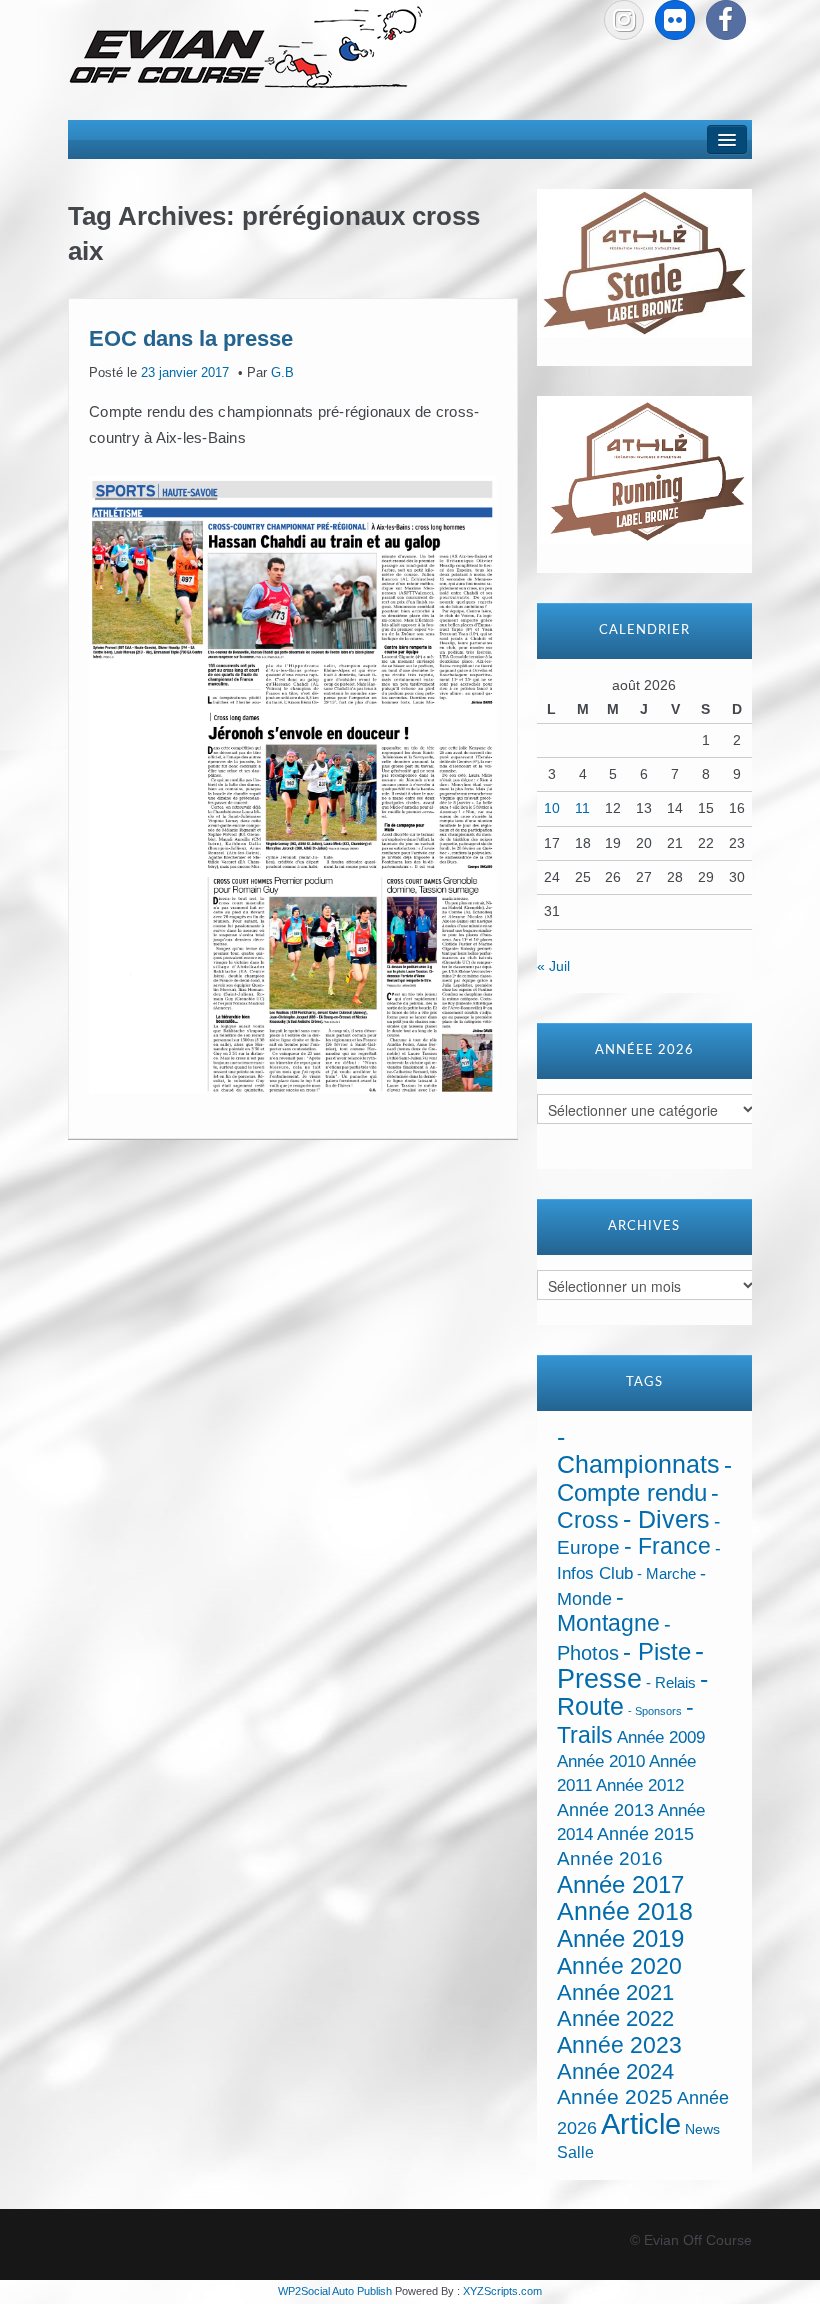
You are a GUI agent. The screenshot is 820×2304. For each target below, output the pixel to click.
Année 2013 (605, 1810)
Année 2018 (625, 1911)
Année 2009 (661, 1737)
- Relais (671, 1682)
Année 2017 (620, 1884)
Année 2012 (640, 1785)
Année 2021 (615, 1992)
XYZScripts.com (502, 2291)
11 (582, 808)
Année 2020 (619, 1966)
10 (552, 808)
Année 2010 (601, 1761)
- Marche (666, 1574)
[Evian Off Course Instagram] (624, 20)
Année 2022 (615, 2018)
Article (641, 2123)
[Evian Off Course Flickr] (675, 20)
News (702, 2129)
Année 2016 (610, 1858)
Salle (575, 2152)
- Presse (630, 1664)
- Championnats (638, 1451)
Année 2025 (615, 2097)
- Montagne (608, 1610)
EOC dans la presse (191, 337)
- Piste (657, 1652)
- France (667, 1546)
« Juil (553, 966)
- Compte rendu (644, 1478)
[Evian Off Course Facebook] (726, 20)
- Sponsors (655, 1711)
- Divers (666, 1519)
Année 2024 (615, 2071)
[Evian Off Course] (246, 49)
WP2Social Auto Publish (335, 2291)
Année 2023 (619, 2045)
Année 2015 (645, 1834)
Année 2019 (620, 1938)
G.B (282, 373)
